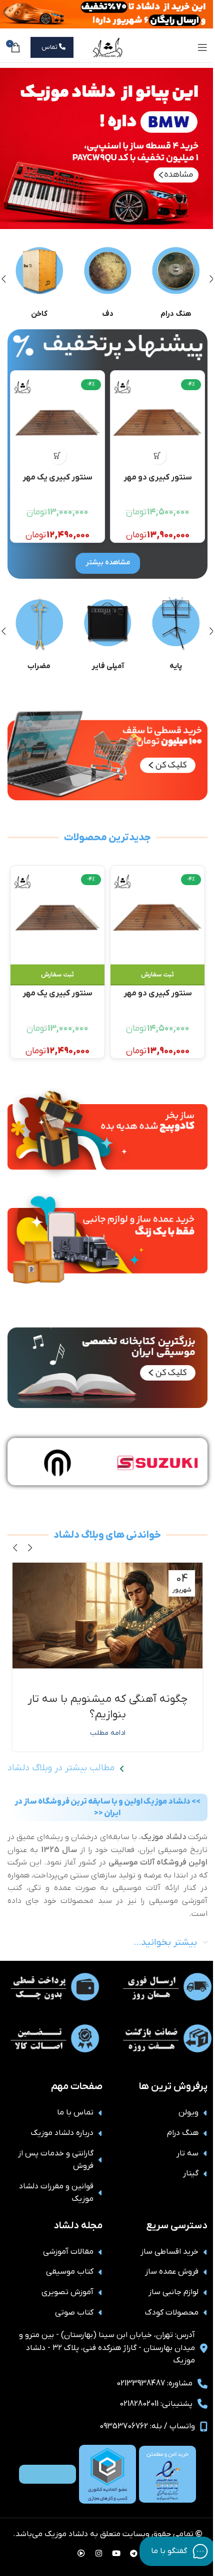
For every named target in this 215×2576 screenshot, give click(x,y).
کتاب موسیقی (70, 2272)
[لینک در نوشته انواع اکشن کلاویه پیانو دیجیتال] (107, 1616)
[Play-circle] (81, 2554)
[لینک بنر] (107, 148)
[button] (158, 456)
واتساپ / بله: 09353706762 (147, 2426)
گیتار (191, 2173)
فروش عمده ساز (172, 2272)
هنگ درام (183, 2133)
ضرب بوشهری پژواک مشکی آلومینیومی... (158, 482)
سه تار (187, 2153)
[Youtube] (116, 2554)
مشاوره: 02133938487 (154, 2383)
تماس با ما (75, 2112)
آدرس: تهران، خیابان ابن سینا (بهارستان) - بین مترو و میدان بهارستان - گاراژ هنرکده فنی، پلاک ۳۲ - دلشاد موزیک (107, 2348)
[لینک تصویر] (107, 347)
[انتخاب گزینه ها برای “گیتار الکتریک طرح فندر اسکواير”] (58, 456)
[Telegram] (134, 2554)
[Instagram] (99, 2554)
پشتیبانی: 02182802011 (156, 2404)
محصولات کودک (172, 2313)
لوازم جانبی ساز (173, 2292)
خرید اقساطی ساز (169, 2252)
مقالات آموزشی (68, 2252)
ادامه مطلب (108, 1718)
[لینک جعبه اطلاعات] (176, 279)
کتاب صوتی (74, 2313)
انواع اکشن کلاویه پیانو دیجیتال (107, 1699)
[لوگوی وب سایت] (107, 47)
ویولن (188, 2112)
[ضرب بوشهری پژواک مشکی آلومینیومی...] (157, 423)
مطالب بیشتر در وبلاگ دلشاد (61, 1768)
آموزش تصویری (67, 2292)
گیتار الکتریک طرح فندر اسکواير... (57, 482)
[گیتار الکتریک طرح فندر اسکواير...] (57, 423)
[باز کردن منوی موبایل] (202, 47)
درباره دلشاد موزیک (62, 2133)
